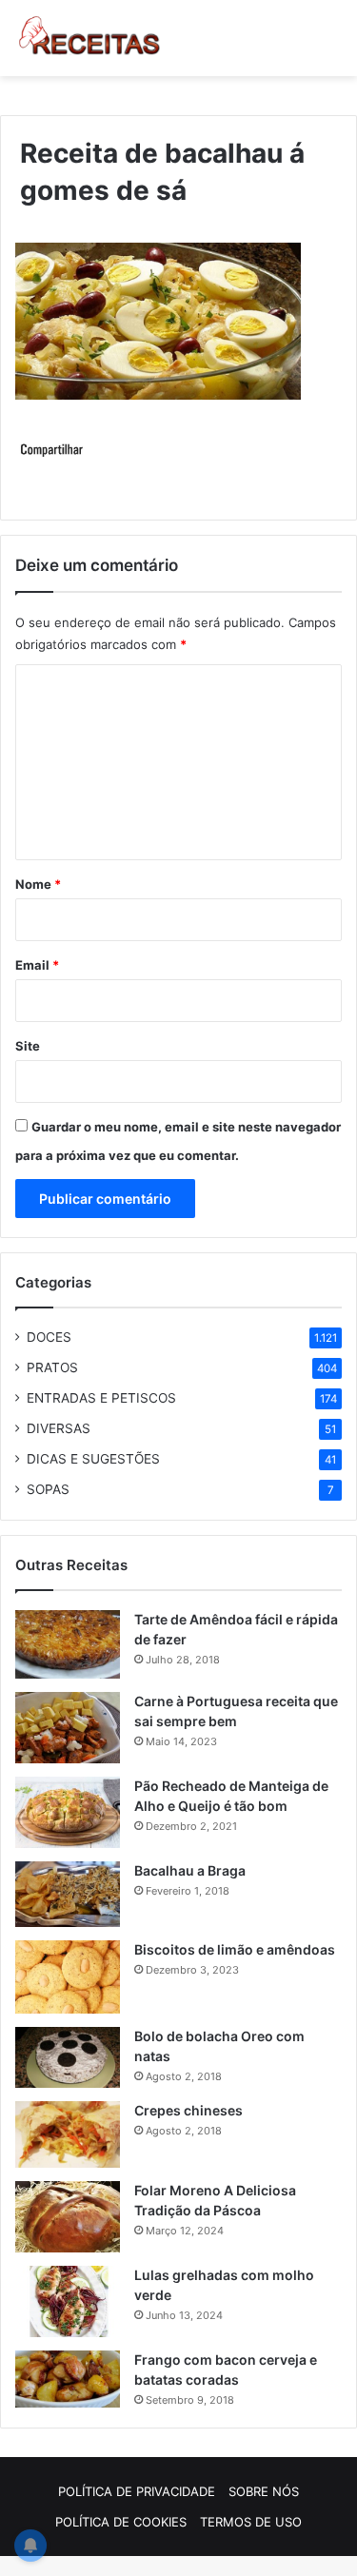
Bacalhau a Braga (190, 1870)
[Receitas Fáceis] (90, 38)
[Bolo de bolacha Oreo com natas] (68, 2057)
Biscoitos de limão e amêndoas (235, 1949)
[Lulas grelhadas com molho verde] (68, 2301)
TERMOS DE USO (251, 2522)
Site (28, 1046)
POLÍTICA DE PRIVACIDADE (137, 2491)
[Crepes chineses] (68, 2134)
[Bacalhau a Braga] (68, 1894)
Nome (38, 884)
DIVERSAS (59, 1428)
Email (37, 965)
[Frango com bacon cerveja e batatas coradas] (68, 2379)
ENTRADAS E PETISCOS (101, 1398)
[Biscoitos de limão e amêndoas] (68, 1977)
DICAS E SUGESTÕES (93, 1459)
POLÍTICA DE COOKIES (121, 2522)
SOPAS (48, 1489)
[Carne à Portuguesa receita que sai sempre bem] (68, 1728)
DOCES (49, 1337)
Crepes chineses (188, 2110)
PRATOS (52, 1367)
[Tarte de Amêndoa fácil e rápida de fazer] (68, 1645)
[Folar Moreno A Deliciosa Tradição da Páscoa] (68, 2217)
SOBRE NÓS (264, 2491)
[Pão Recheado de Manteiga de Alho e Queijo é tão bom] (68, 1812)
